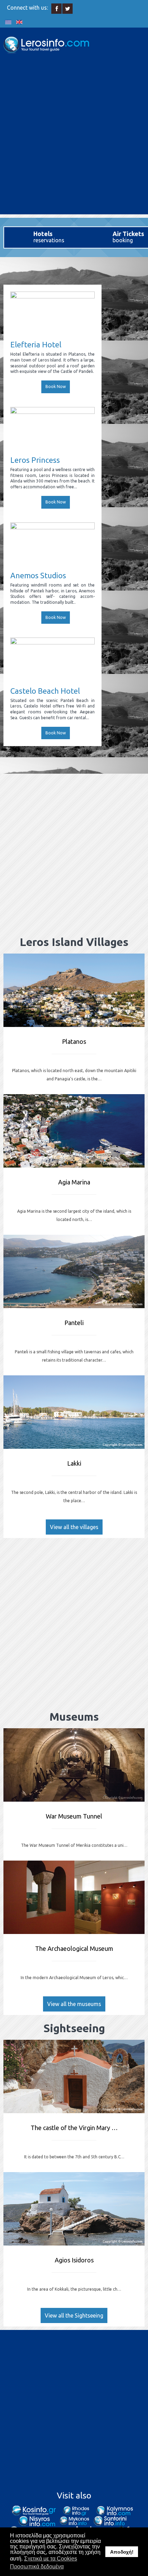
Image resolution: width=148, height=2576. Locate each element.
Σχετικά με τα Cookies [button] (51, 2559)
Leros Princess (35, 460)
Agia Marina (74, 1182)
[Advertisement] (74, 140)
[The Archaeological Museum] (74, 1897)
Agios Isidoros (74, 2260)
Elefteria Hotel (36, 344)
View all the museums (74, 2004)
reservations (49, 237)
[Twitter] (68, 9)
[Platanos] (74, 990)
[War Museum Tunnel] (74, 1765)
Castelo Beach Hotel (45, 691)
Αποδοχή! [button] (122, 2552)
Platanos (74, 1041)
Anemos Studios (38, 575)
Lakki (74, 1463)
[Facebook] (57, 9)
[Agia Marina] (74, 1131)
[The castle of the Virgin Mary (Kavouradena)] (74, 2076)
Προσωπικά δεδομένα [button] (37, 2567)
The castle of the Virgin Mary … (74, 2128)
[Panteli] (74, 1271)
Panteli (74, 1323)
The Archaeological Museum (74, 1948)
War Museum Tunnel (74, 1816)
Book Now (56, 386)
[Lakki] (74, 1412)
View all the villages (74, 1527)
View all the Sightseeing (74, 2315)
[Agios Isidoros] (74, 2209)
